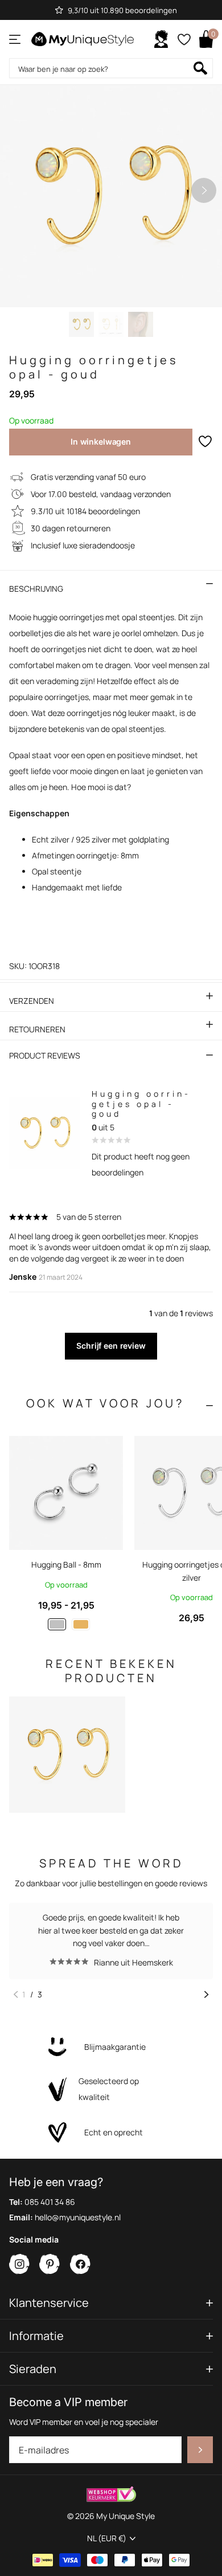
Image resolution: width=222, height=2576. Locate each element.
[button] (204, 190)
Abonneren (200, 2450)
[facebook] (81, 2264)
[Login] (161, 39)
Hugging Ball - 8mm (66, 1564)
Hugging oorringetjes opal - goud (140, 1104)
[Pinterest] (50, 2264)
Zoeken (200, 68)
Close (111, 2303)
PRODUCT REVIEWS (45, 1055)
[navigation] (81, 324)
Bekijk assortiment (16, 39)
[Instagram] (20, 2264)
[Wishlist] (184, 39)
